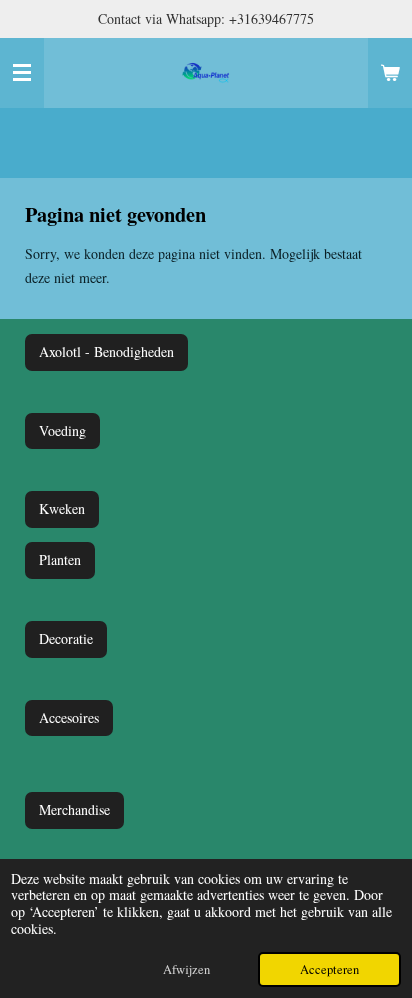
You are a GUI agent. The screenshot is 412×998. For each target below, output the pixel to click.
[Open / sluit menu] (22, 73)
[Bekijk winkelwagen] (390, 73)
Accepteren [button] (329, 969)
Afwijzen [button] (186, 969)
